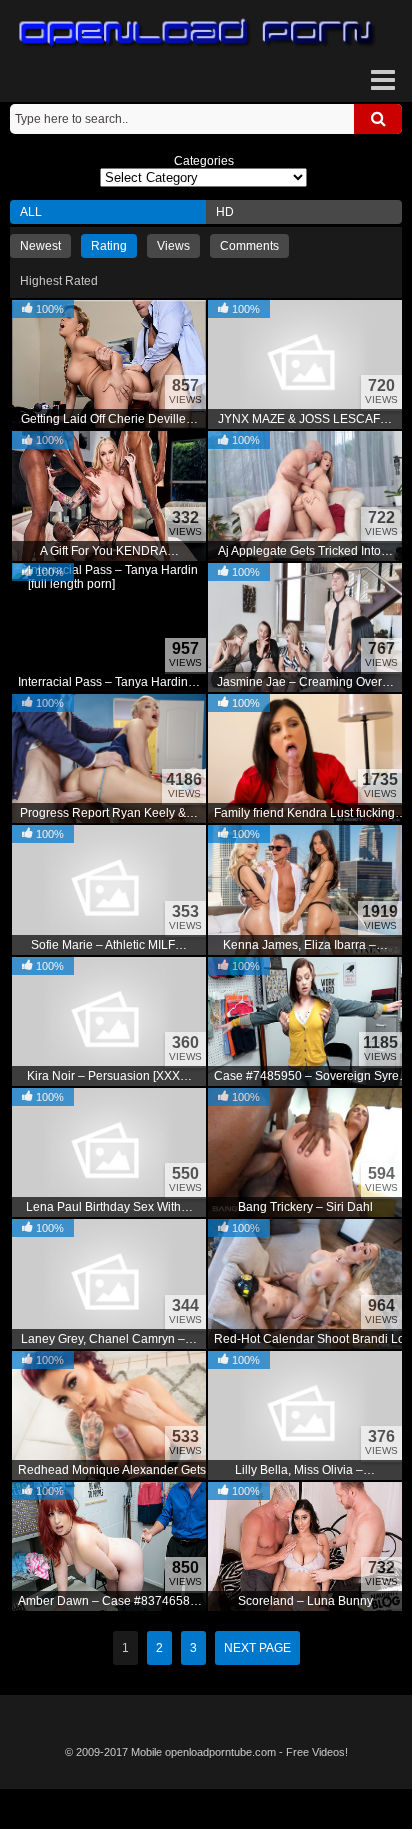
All (31, 212)
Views (173, 246)
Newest (40, 246)
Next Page (257, 1648)
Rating (109, 246)
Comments (249, 246)
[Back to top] (206, 1809)
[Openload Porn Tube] (197, 33)
